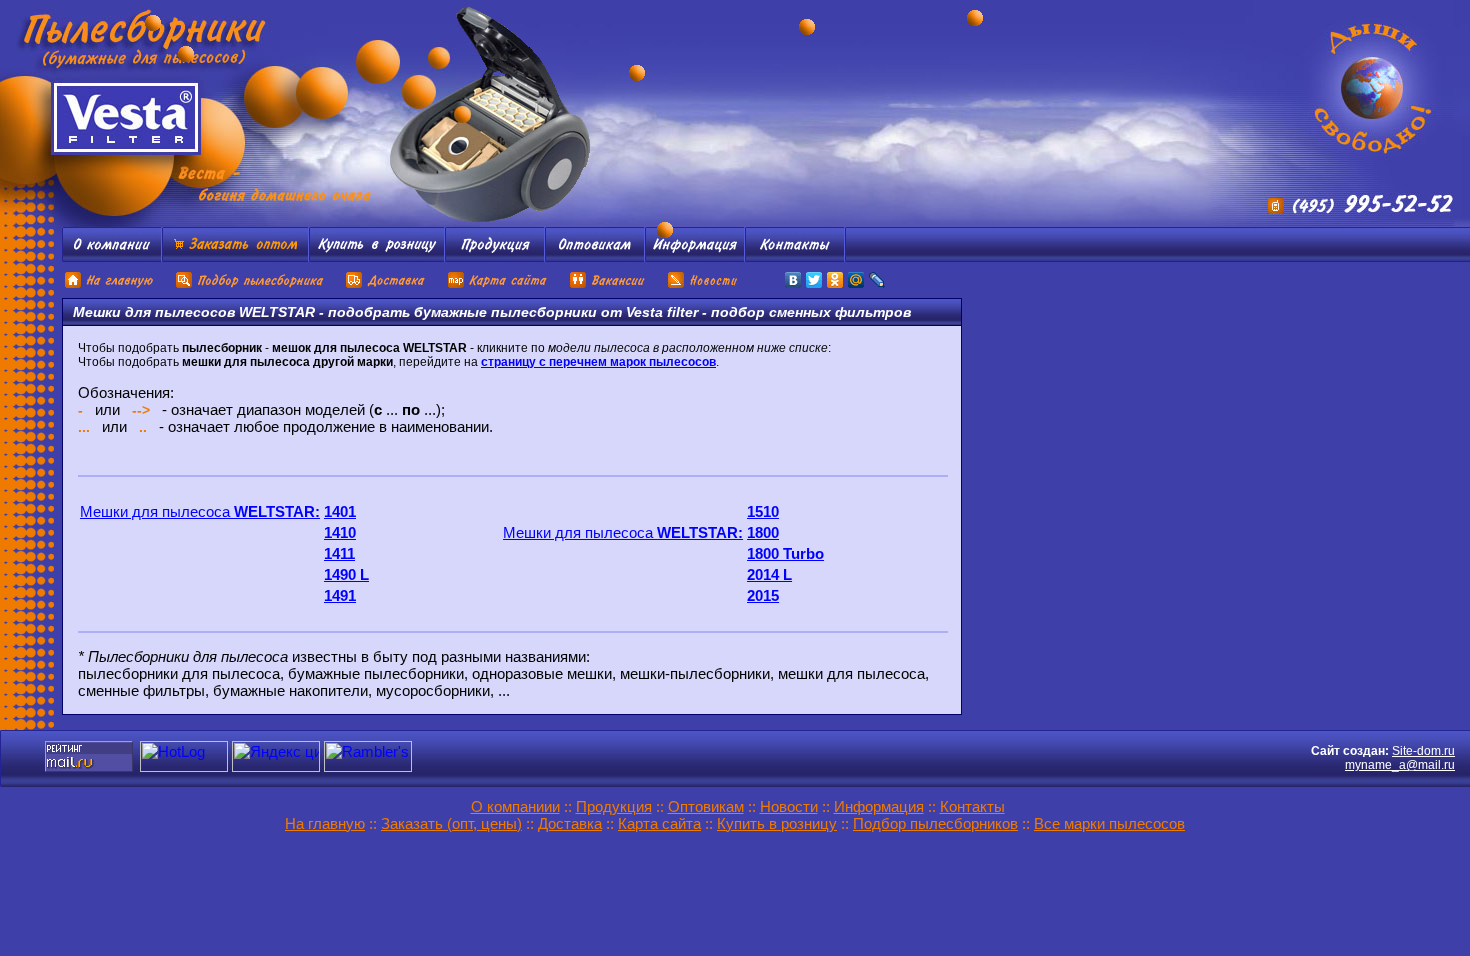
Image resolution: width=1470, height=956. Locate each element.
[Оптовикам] (595, 256)
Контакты (972, 806)
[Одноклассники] (835, 280)
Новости (789, 806)
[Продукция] (495, 256)
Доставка (570, 823)
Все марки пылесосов (1109, 823)
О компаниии (515, 806)
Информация (879, 806)
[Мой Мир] (856, 280)
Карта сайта (659, 823)
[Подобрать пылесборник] (250, 285)
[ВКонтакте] (793, 280)
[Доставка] (386, 285)
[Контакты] (795, 256)
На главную (325, 823)
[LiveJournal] (877, 280)
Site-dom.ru (1423, 751)
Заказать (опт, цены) (451, 823)
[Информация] (695, 256)
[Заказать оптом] (235, 256)
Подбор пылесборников (935, 823)
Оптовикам (706, 806)
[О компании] (112, 256)
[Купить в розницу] (377, 256)
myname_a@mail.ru (1400, 765)
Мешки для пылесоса (200, 511)
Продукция (614, 806)
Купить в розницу (777, 823)
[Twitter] (814, 280)
